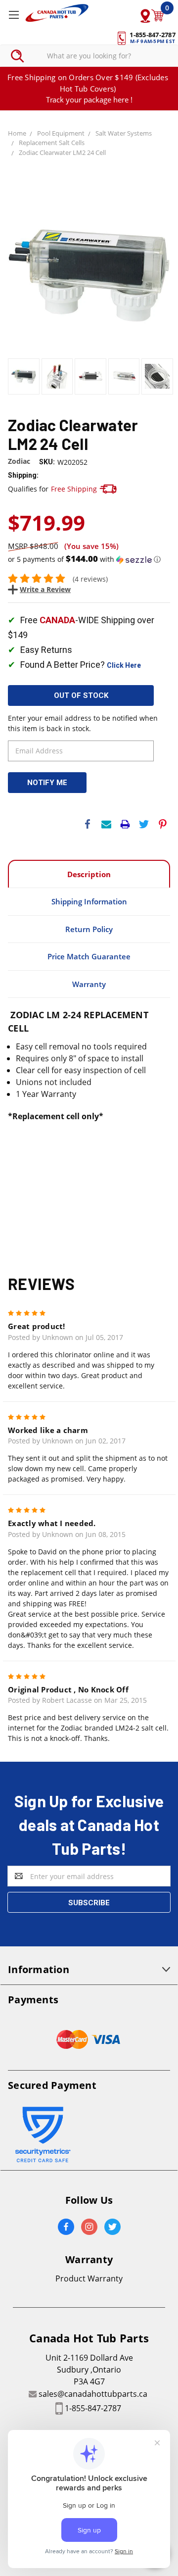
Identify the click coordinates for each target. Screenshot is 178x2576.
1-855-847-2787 (93, 2408)
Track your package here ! (89, 99)
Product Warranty (89, 2279)
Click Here (124, 665)
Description (89, 874)
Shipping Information (89, 901)
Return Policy (89, 929)
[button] (89, 559)
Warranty (89, 984)
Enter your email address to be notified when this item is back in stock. (83, 723)
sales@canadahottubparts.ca (93, 2394)
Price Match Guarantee (89, 956)
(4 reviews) (90, 579)
